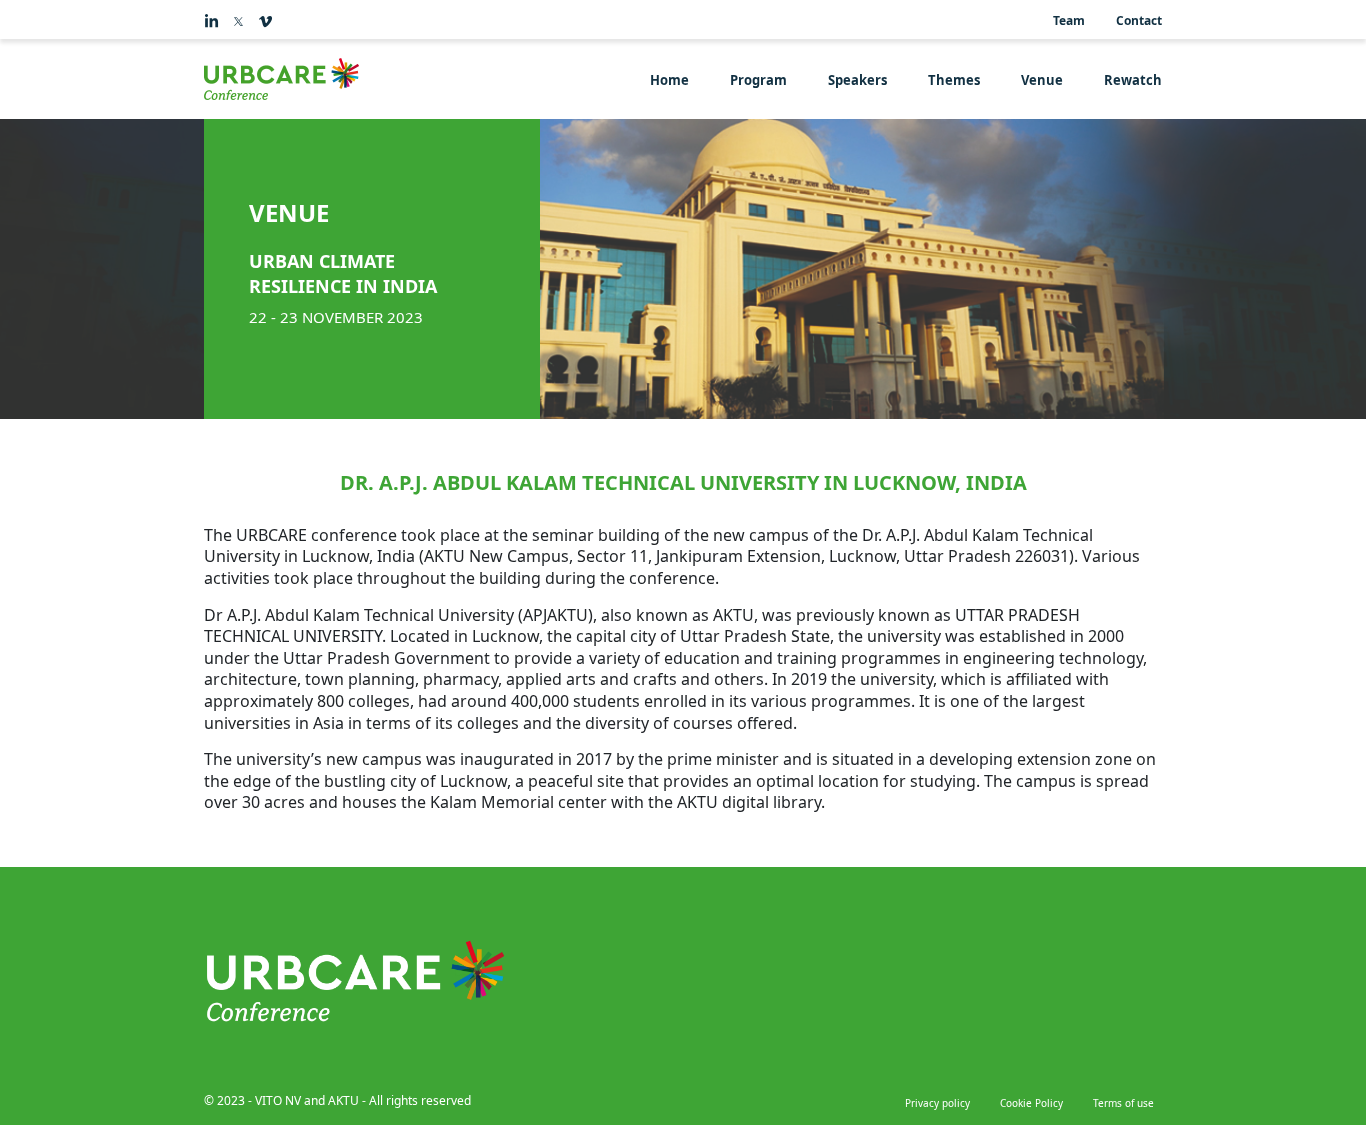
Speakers (857, 80)
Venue (1042, 80)
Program (758, 80)
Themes (954, 80)
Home (669, 80)
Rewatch (1133, 80)
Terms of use (1123, 1103)
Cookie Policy (1031, 1103)
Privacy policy (937, 1103)
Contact (1139, 20)
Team (1069, 20)
